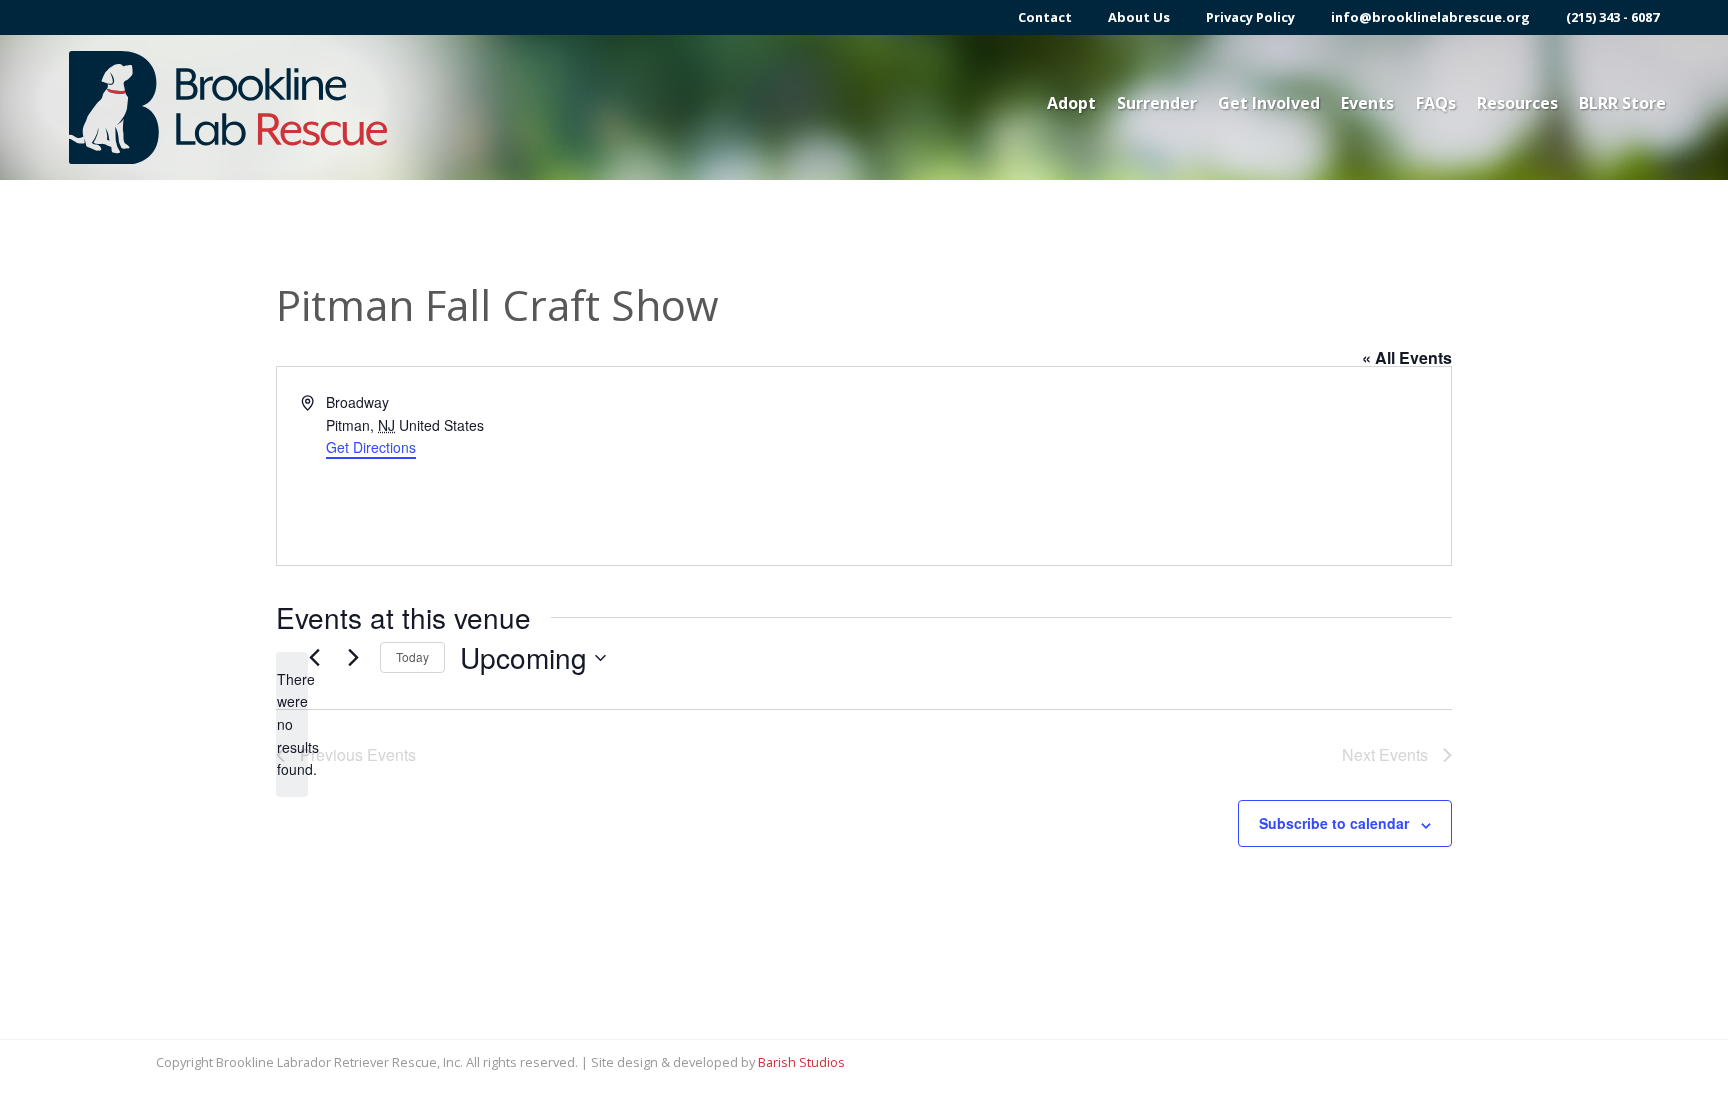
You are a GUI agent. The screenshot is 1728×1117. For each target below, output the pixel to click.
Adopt (1071, 103)
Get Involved (1269, 103)
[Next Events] (353, 658)
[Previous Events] (314, 658)
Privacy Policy (1250, 17)
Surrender (1157, 103)
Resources (1517, 103)
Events (1367, 103)
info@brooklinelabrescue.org (1430, 17)
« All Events (1407, 357)
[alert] (292, 724)
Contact (1045, 17)
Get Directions (371, 447)
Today (412, 656)
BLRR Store (1622, 103)
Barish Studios (801, 1062)
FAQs (1436, 103)
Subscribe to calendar (1334, 823)
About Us (1139, 17)
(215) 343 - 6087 (1612, 17)
